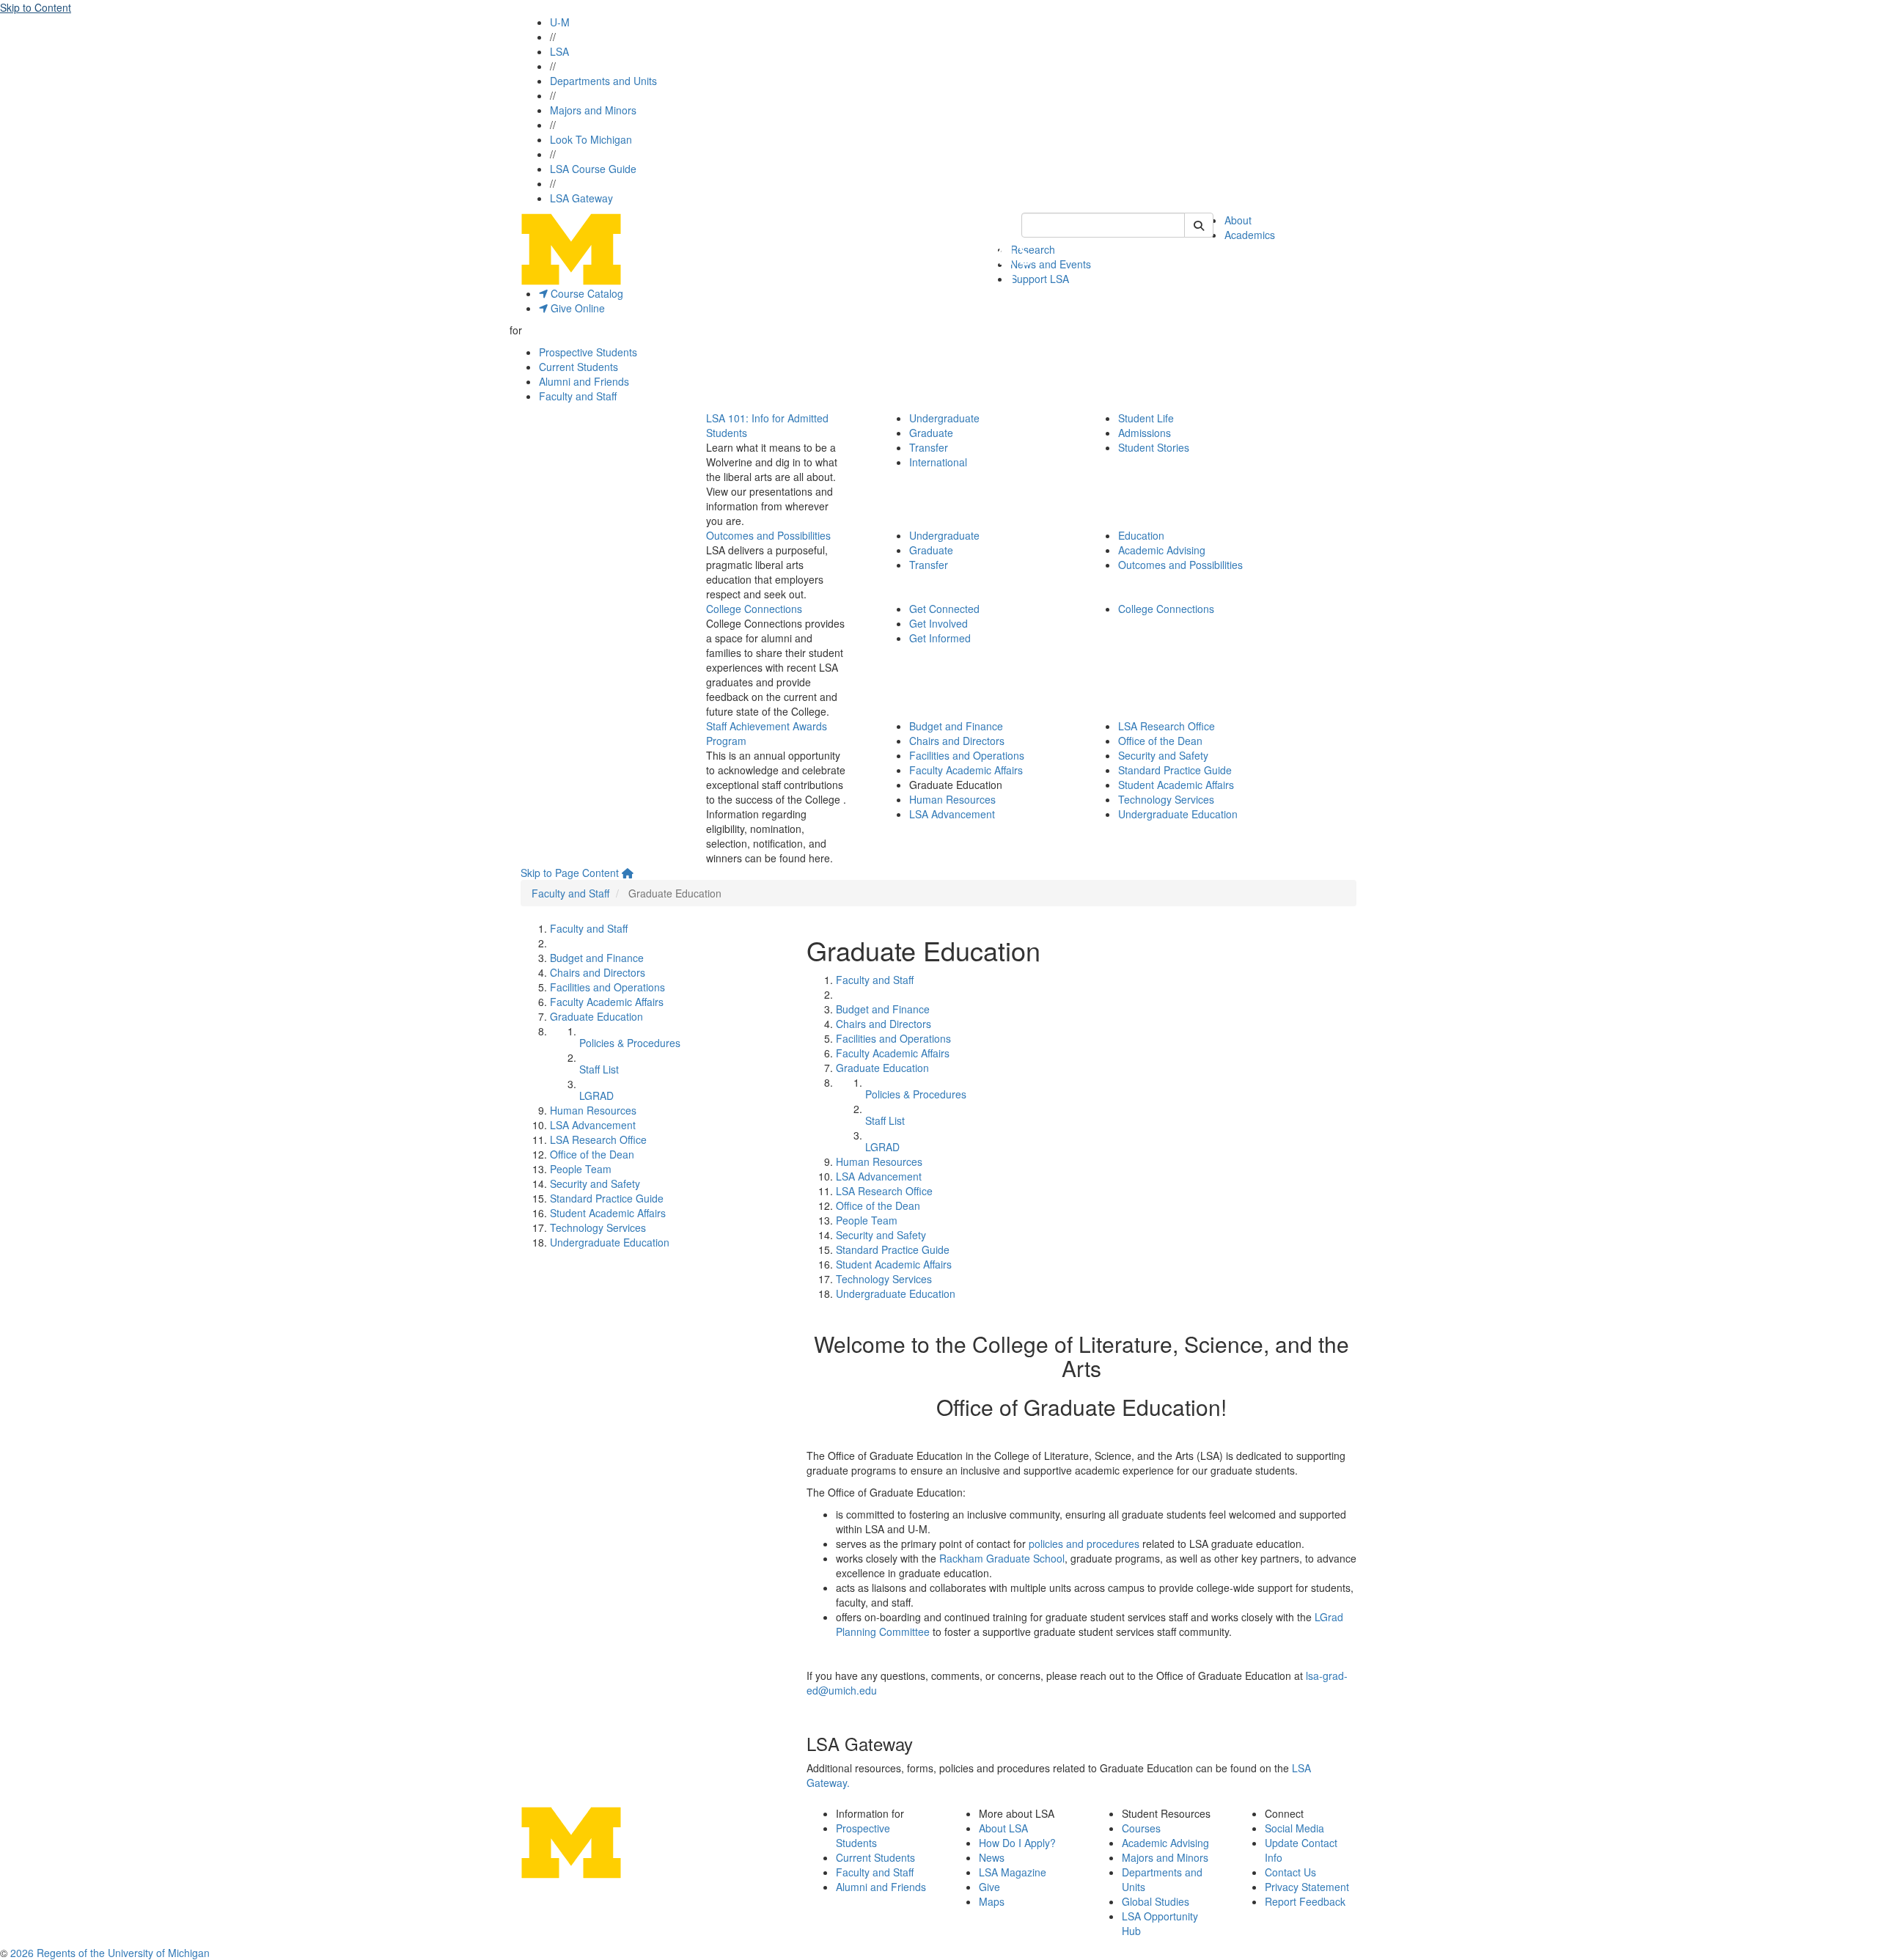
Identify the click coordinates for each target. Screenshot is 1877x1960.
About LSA (1003, 1828)
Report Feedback (1305, 1901)
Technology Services (1166, 799)
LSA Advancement (952, 814)
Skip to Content (36, 7)
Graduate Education (596, 1016)
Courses (1141, 1828)
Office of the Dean (1160, 741)
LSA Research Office (1167, 726)
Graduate (931, 433)
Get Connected (944, 609)
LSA (559, 51)
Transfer (929, 447)
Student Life (1146, 418)
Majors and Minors (593, 110)
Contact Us (1290, 1872)
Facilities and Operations (967, 755)
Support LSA (1040, 279)
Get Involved (938, 623)
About (1238, 220)
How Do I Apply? (1017, 1843)
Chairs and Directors (957, 741)
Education (1141, 535)
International (938, 462)
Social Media (1294, 1828)
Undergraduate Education (1178, 814)
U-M (560, 22)
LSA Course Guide (593, 169)
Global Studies (1156, 1901)
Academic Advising (1162, 550)
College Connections (754, 609)
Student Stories (1154, 447)
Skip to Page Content (570, 873)
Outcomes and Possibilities (768, 535)
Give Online (576, 308)
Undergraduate (944, 418)
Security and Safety (1163, 755)
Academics (1250, 235)
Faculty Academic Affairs (966, 770)
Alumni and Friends (584, 381)
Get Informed (940, 638)
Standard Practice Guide (1175, 770)
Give (989, 1887)
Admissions (1145, 433)
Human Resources (952, 799)
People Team (581, 1169)
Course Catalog (585, 293)
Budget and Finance (956, 726)
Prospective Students (588, 352)
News (992, 1857)
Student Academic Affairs (1176, 785)
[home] (628, 873)
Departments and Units (603, 81)
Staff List (599, 1069)
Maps (992, 1901)
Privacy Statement (1307, 1887)
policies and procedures (1084, 1544)
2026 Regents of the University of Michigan (110, 1953)
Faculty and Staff (578, 396)
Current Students (578, 367)
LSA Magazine (1013, 1872)
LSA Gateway (581, 198)
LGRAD (596, 1095)
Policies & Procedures (630, 1043)
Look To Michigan (591, 139)
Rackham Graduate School (1002, 1558)
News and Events (1051, 264)
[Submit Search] (1199, 225)
